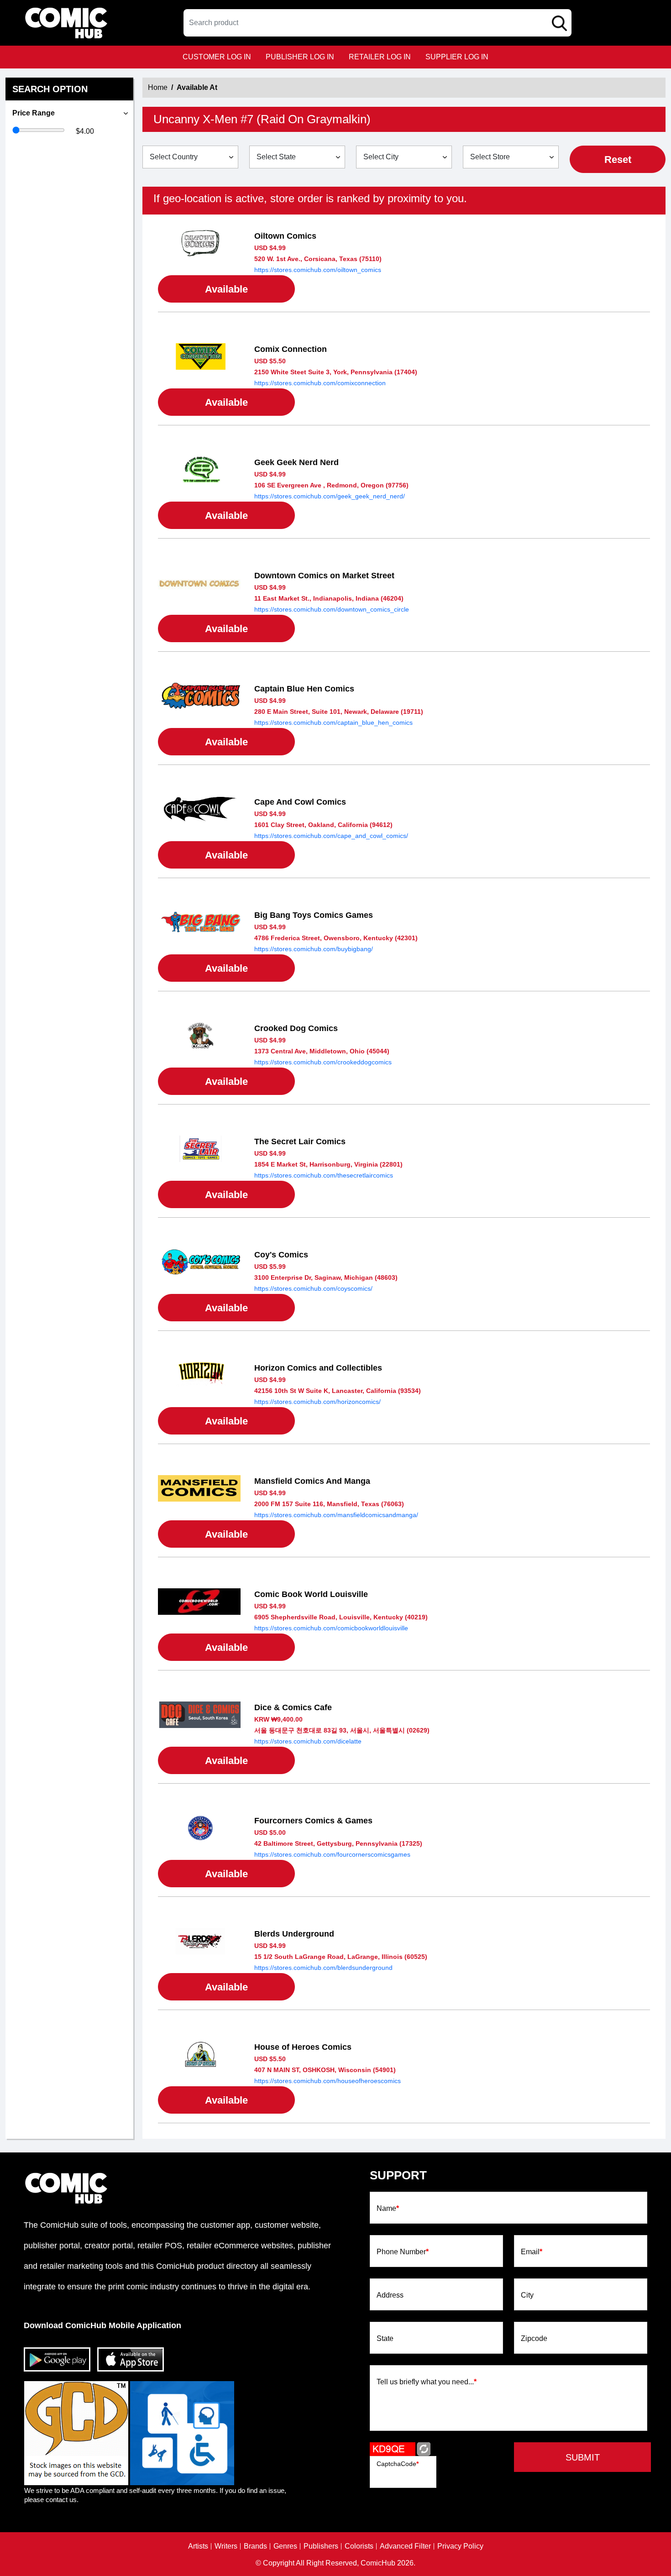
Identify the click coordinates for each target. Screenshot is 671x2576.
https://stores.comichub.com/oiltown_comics (318, 270)
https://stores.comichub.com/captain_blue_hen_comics (333, 723)
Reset (618, 160)
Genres (285, 2546)
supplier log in (457, 57)
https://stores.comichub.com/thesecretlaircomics (324, 1175)
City (527, 2295)
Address (390, 2295)
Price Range (34, 113)
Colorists (359, 2546)
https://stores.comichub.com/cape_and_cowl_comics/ (331, 836)
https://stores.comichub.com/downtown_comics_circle (332, 609)
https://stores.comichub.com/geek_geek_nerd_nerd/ (330, 496)
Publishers (321, 2546)
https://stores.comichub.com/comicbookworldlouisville (331, 1628)
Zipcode (534, 2339)
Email (532, 2252)
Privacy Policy (460, 2546)
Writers (226, 2546)
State (385, 2339)
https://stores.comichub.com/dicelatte (308, 1741)
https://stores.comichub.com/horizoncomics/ (317, 1402)
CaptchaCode (398, 2464)
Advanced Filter (405, 2546)
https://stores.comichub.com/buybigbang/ (314, 949)
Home (158, 87)
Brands (255, 2546)
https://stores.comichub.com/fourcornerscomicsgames (332, 1854)
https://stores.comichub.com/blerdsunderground (323, 1968)
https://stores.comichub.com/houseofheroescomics (328, 2081)
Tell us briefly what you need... (427, 2382)
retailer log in (380, 57)
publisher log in (300, 57)
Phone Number (403, 2252)
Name (388, 2209)
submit (583, 2457)
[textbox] (377, 23)
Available (226, 289)
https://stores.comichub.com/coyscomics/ (313, 1288)
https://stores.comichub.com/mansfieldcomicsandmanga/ (336, 1515)
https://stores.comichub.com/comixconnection (320, 383)
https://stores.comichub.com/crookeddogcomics (323, 1062)
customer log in (217, 57)
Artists (198, 2546)
